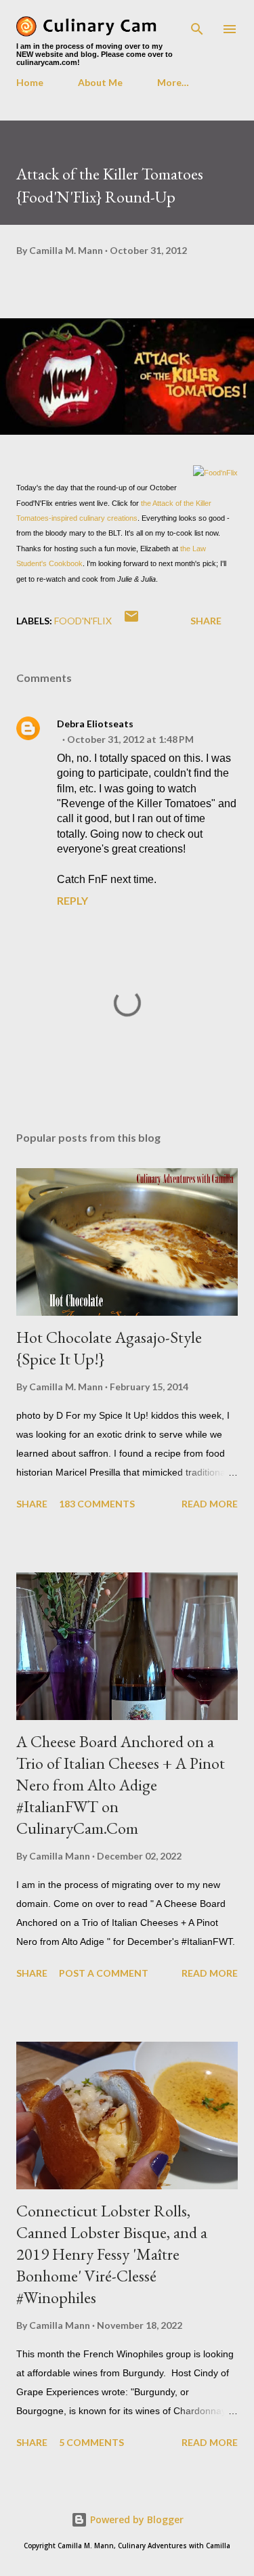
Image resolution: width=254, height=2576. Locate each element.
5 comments (91, 2442)
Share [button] (206, 621)
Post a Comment (104, 1973)
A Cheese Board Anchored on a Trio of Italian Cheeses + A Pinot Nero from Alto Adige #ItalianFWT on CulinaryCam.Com (121, 1785)
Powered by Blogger (135, 2519)
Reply (72, 900)
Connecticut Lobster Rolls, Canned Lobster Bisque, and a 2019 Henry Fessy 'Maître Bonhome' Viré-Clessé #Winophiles (112, 2254)
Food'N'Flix (83, 621)
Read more (210, 1504)
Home (30, 82)
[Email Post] (131, 621)
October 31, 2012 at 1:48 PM (130, 739)
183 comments (97, 1504)
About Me (100, 82)
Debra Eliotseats (95, 724)
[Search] (197, 24)
